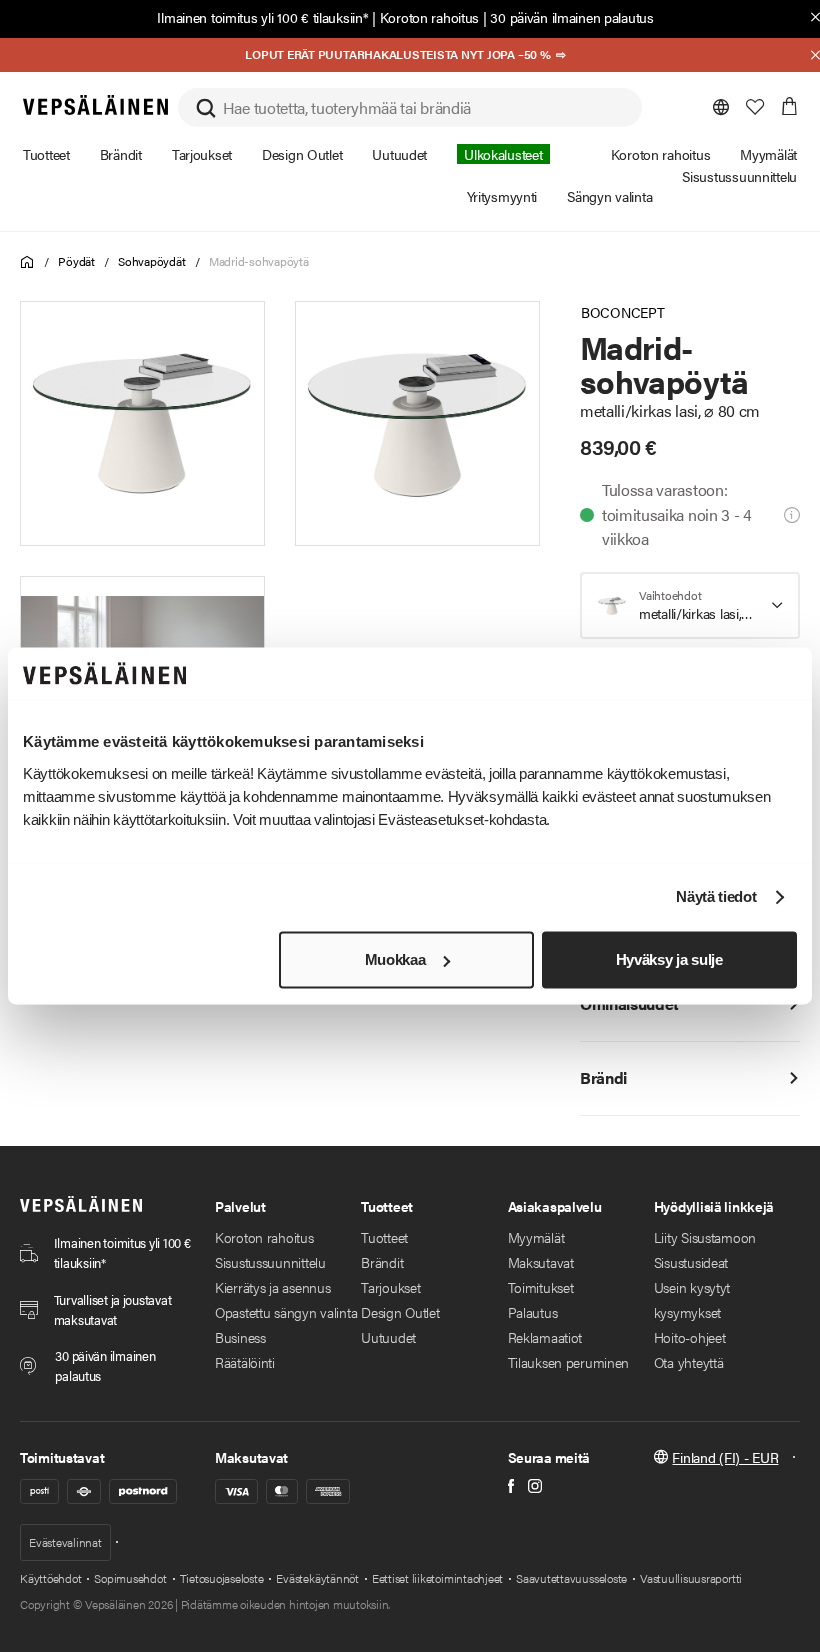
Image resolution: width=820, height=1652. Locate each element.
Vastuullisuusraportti (691, 1578)
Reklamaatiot (545, 1337)
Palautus (533, 1312)
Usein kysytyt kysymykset (692, 1299)
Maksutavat (541, 1262)
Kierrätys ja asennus (272, 1287)
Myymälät (536, 1237)
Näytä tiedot (716, 897)
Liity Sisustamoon (705, 1237)
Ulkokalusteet (503, 154)
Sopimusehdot (130, 1578)
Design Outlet (400, 1312)
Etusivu (27, 262)
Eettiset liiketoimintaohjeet (437, 1578)
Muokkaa (395, 959)
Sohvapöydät (151, 261)
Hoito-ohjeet (690, 1337)
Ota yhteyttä (689, 1362)
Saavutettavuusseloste (571, 1578)
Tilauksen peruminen (569, 1362)
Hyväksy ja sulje (669, 959)
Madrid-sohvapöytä (259, 261)
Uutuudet (388, 1337)
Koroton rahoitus (430, 17)
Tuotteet (384, 1237)
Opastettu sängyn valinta (286, 1312)
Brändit (382, 1262)
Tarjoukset (390, 1287)
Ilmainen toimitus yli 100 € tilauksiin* (262, 17)
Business (240, 1337)
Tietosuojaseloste (222, 1578)
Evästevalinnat (65, 1542)
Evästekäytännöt (317, 1578)
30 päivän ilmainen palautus (571, 17)
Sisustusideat (691, 1262)
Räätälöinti (245, 1362)
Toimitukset (541, 1287)
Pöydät (76, 261)
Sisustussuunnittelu (270, 1262)
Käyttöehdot (50, 1578)
